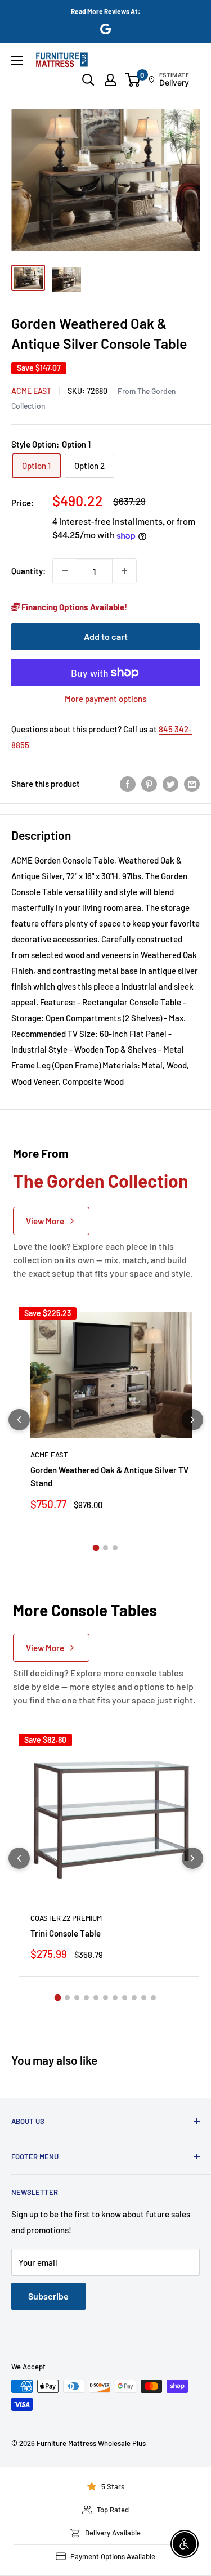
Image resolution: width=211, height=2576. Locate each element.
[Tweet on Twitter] (170, 784)
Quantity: (28, 571)
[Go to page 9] (134, 1998)
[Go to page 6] (105, 1998)
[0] (133, 80)
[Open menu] (17, 60)
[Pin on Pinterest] (149, 784)
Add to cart (106, 636)
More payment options (105, 699)
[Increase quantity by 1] (124, 571)
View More (45, 1221)
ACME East (31, 391)
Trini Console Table (66, 1933)
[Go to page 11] (153, 1998)
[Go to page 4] (86, 1998)
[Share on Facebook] (128, 784)
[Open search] (88, 80)
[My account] (110, 80)
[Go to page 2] (105, 1548)
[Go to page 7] (115, 1998)
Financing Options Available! (73, 607)
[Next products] (192, 1420)
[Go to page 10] (144, 1998)
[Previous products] (19, 1420)
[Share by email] (192, 784)
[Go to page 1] (96, 1548)
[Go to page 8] (125, 1998)
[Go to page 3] (115, 1548)
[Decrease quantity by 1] (65, 571)
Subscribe (48, 2296)
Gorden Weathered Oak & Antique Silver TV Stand (109, 1476)
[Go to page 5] (96, 1998)
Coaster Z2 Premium (66, 1918)
